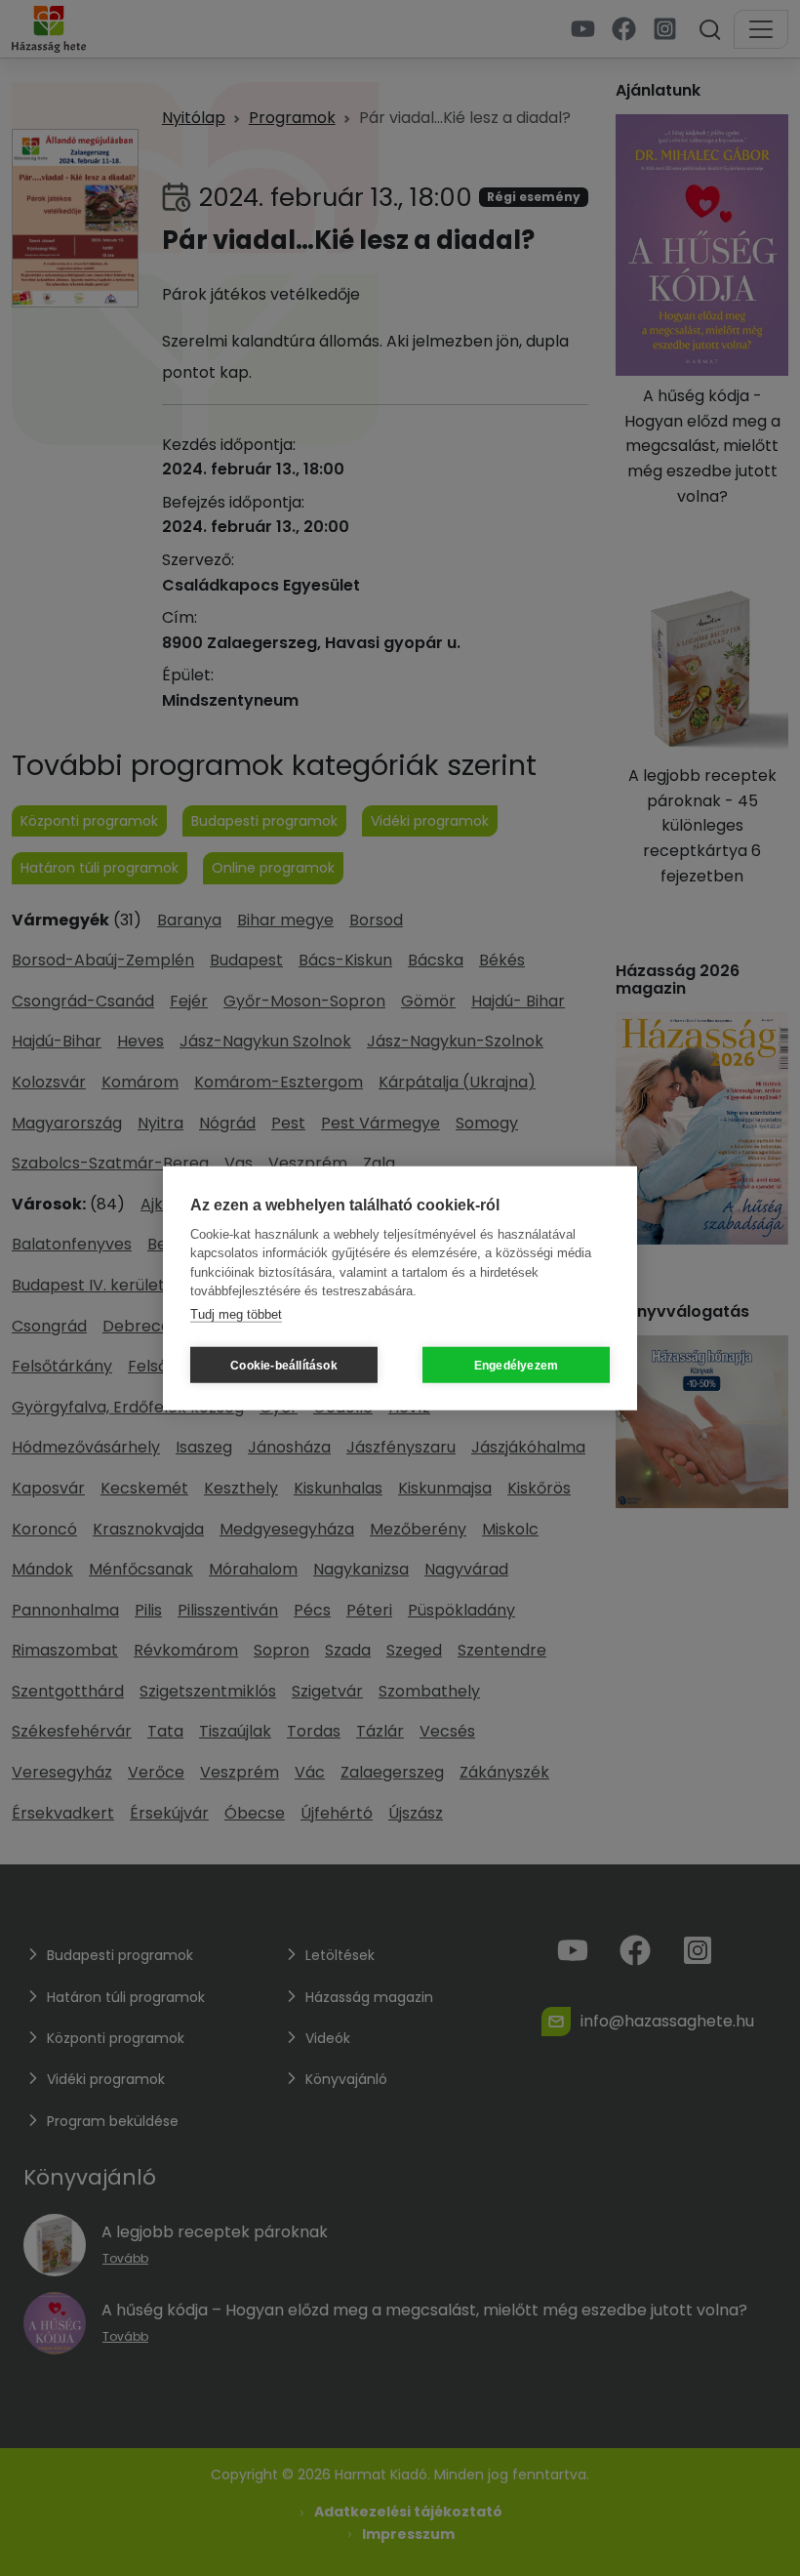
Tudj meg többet (236, 1313)
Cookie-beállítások (284, 1365)
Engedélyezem (516, 1365)
